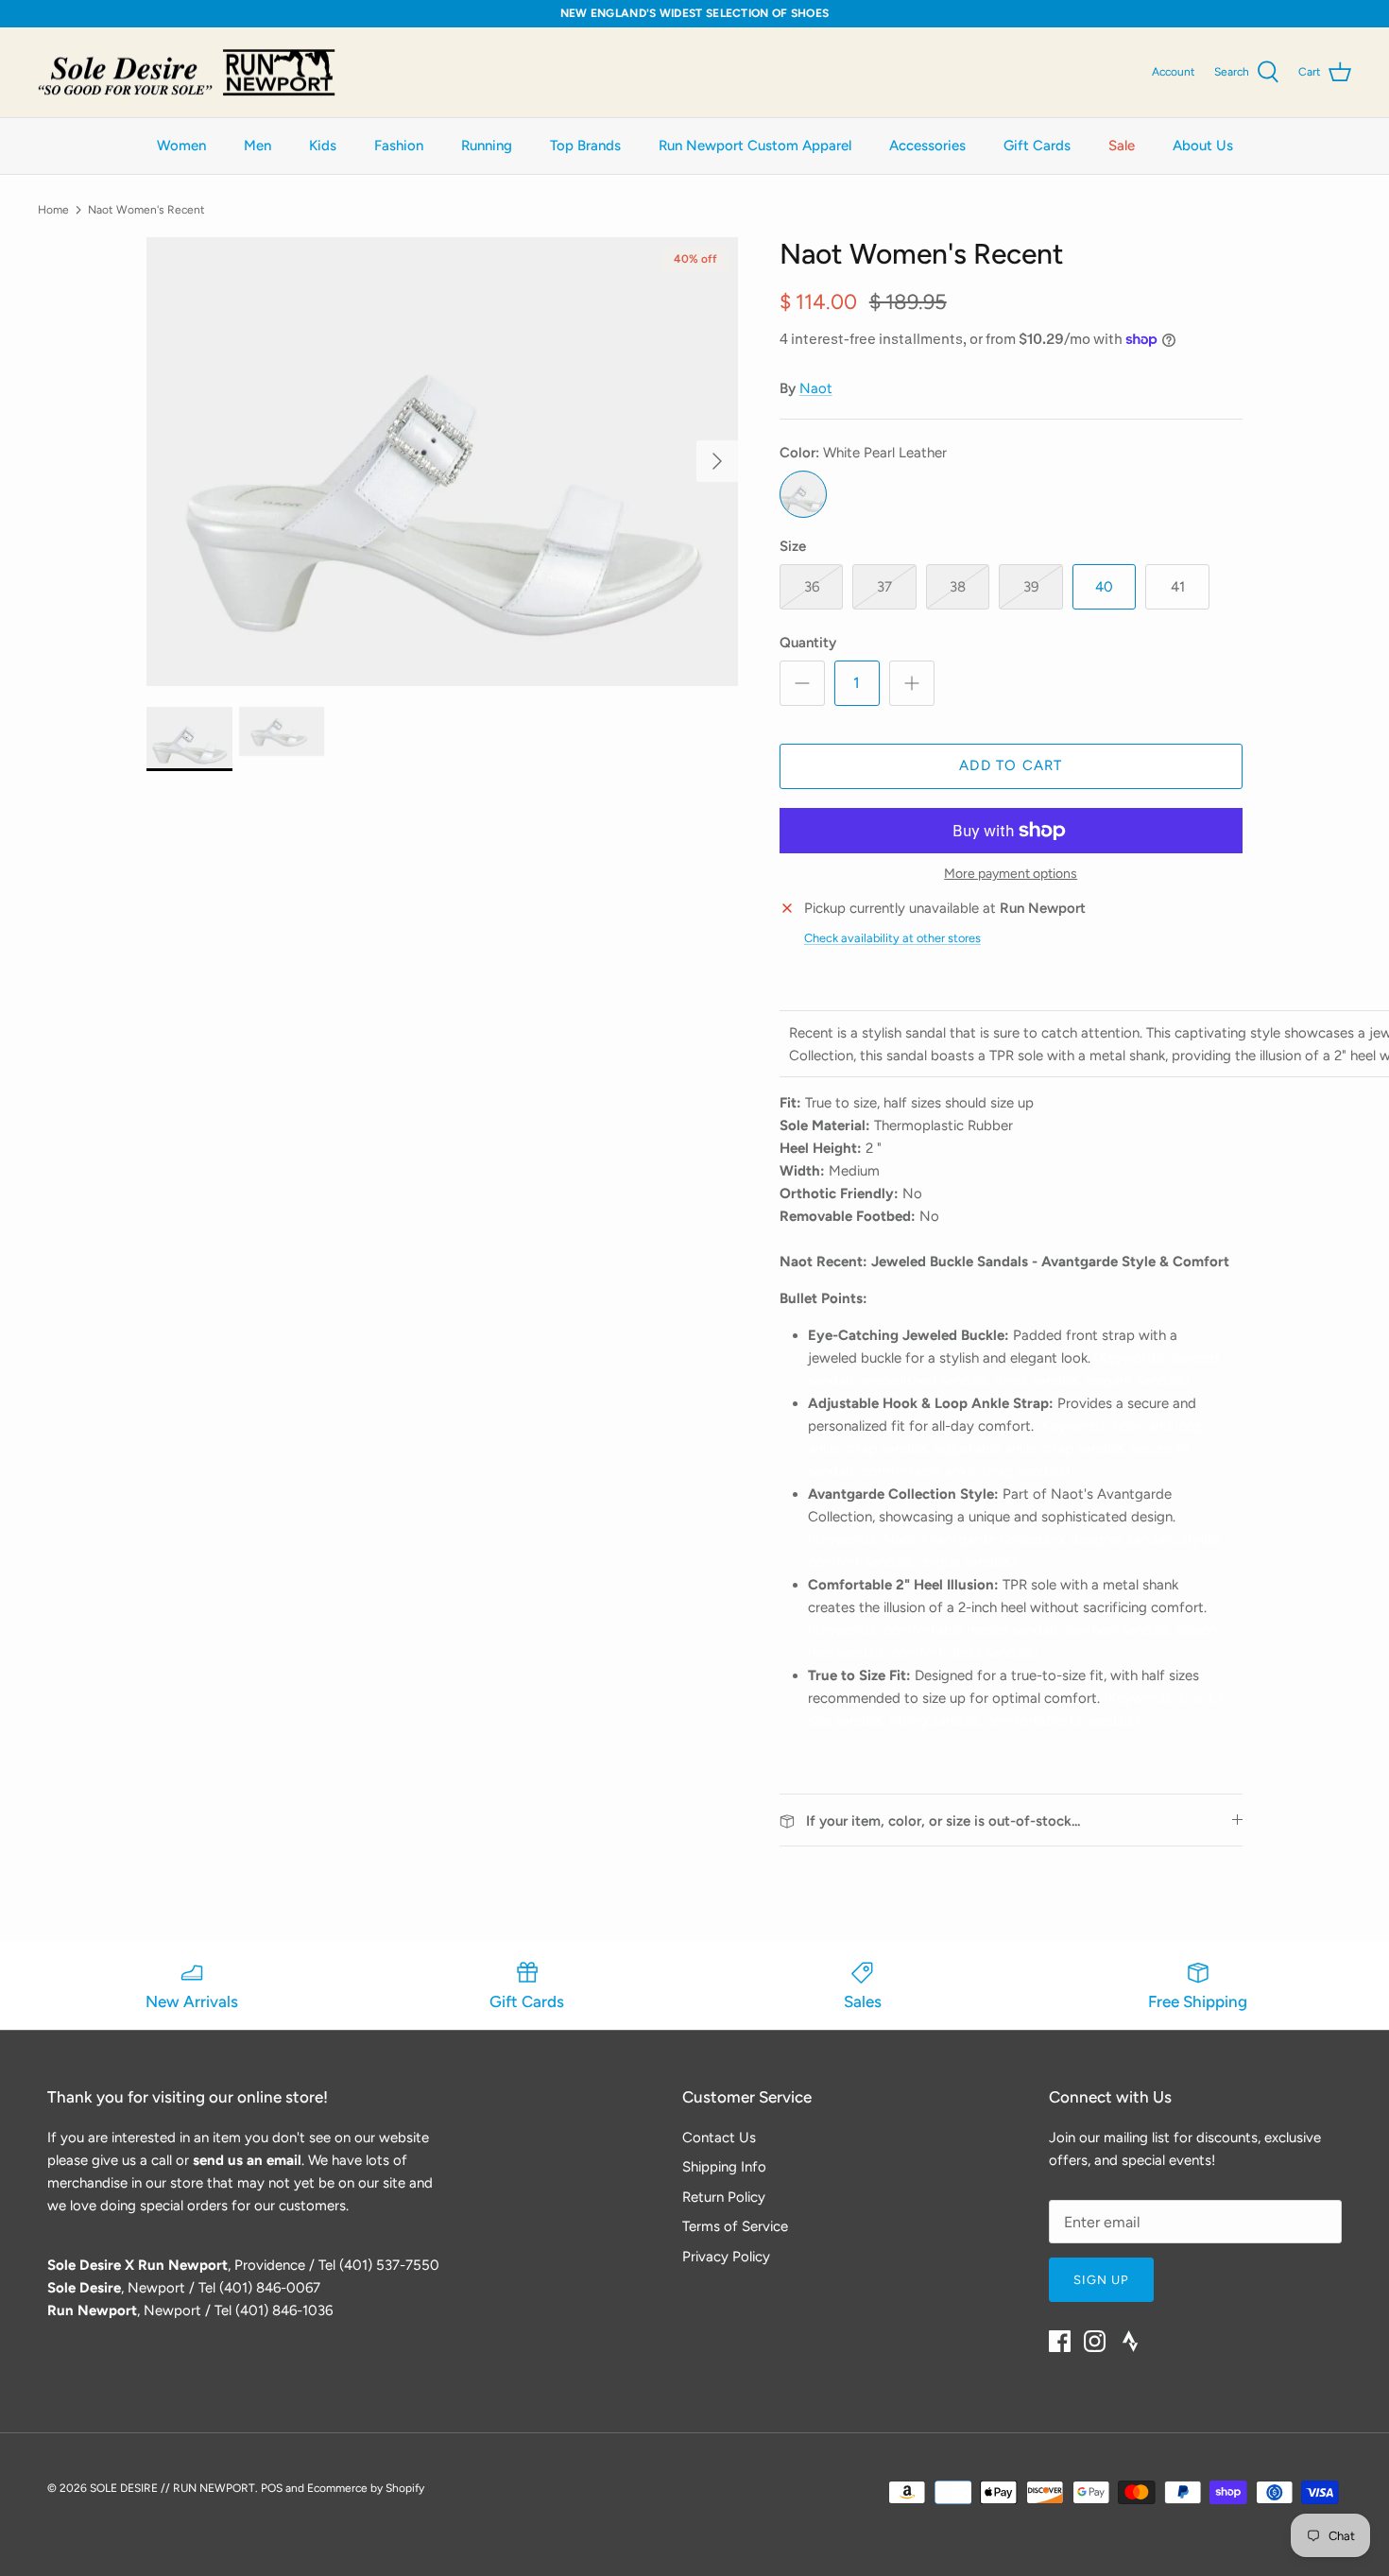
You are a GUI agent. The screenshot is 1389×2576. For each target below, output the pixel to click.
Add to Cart (1011, 765)
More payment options (1011, 874)
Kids (323, 146)
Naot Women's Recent (146, 210)
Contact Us (719, 2138)
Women (181, 146)
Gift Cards (1037, 146)
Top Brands (585, 146)
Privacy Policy (726, 2257)
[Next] (717, 461)
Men (257, 146)
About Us (1203, 146)
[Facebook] (1060, 2341)
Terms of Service (735, 2226)
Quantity (808, 643)
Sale (1122, 146)
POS (272, 2488)
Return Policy (724, 2197)
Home (53, 210)
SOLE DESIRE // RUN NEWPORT (172, 2488)
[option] (442, 462)
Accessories (927, 146)
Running (487, 146)
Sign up (1101, 2280)
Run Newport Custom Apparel (755, 146)
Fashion (399, 146)
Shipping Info (724, 2167)
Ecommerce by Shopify (366, 2488)
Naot (816, 388)
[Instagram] (1095, 2341)
